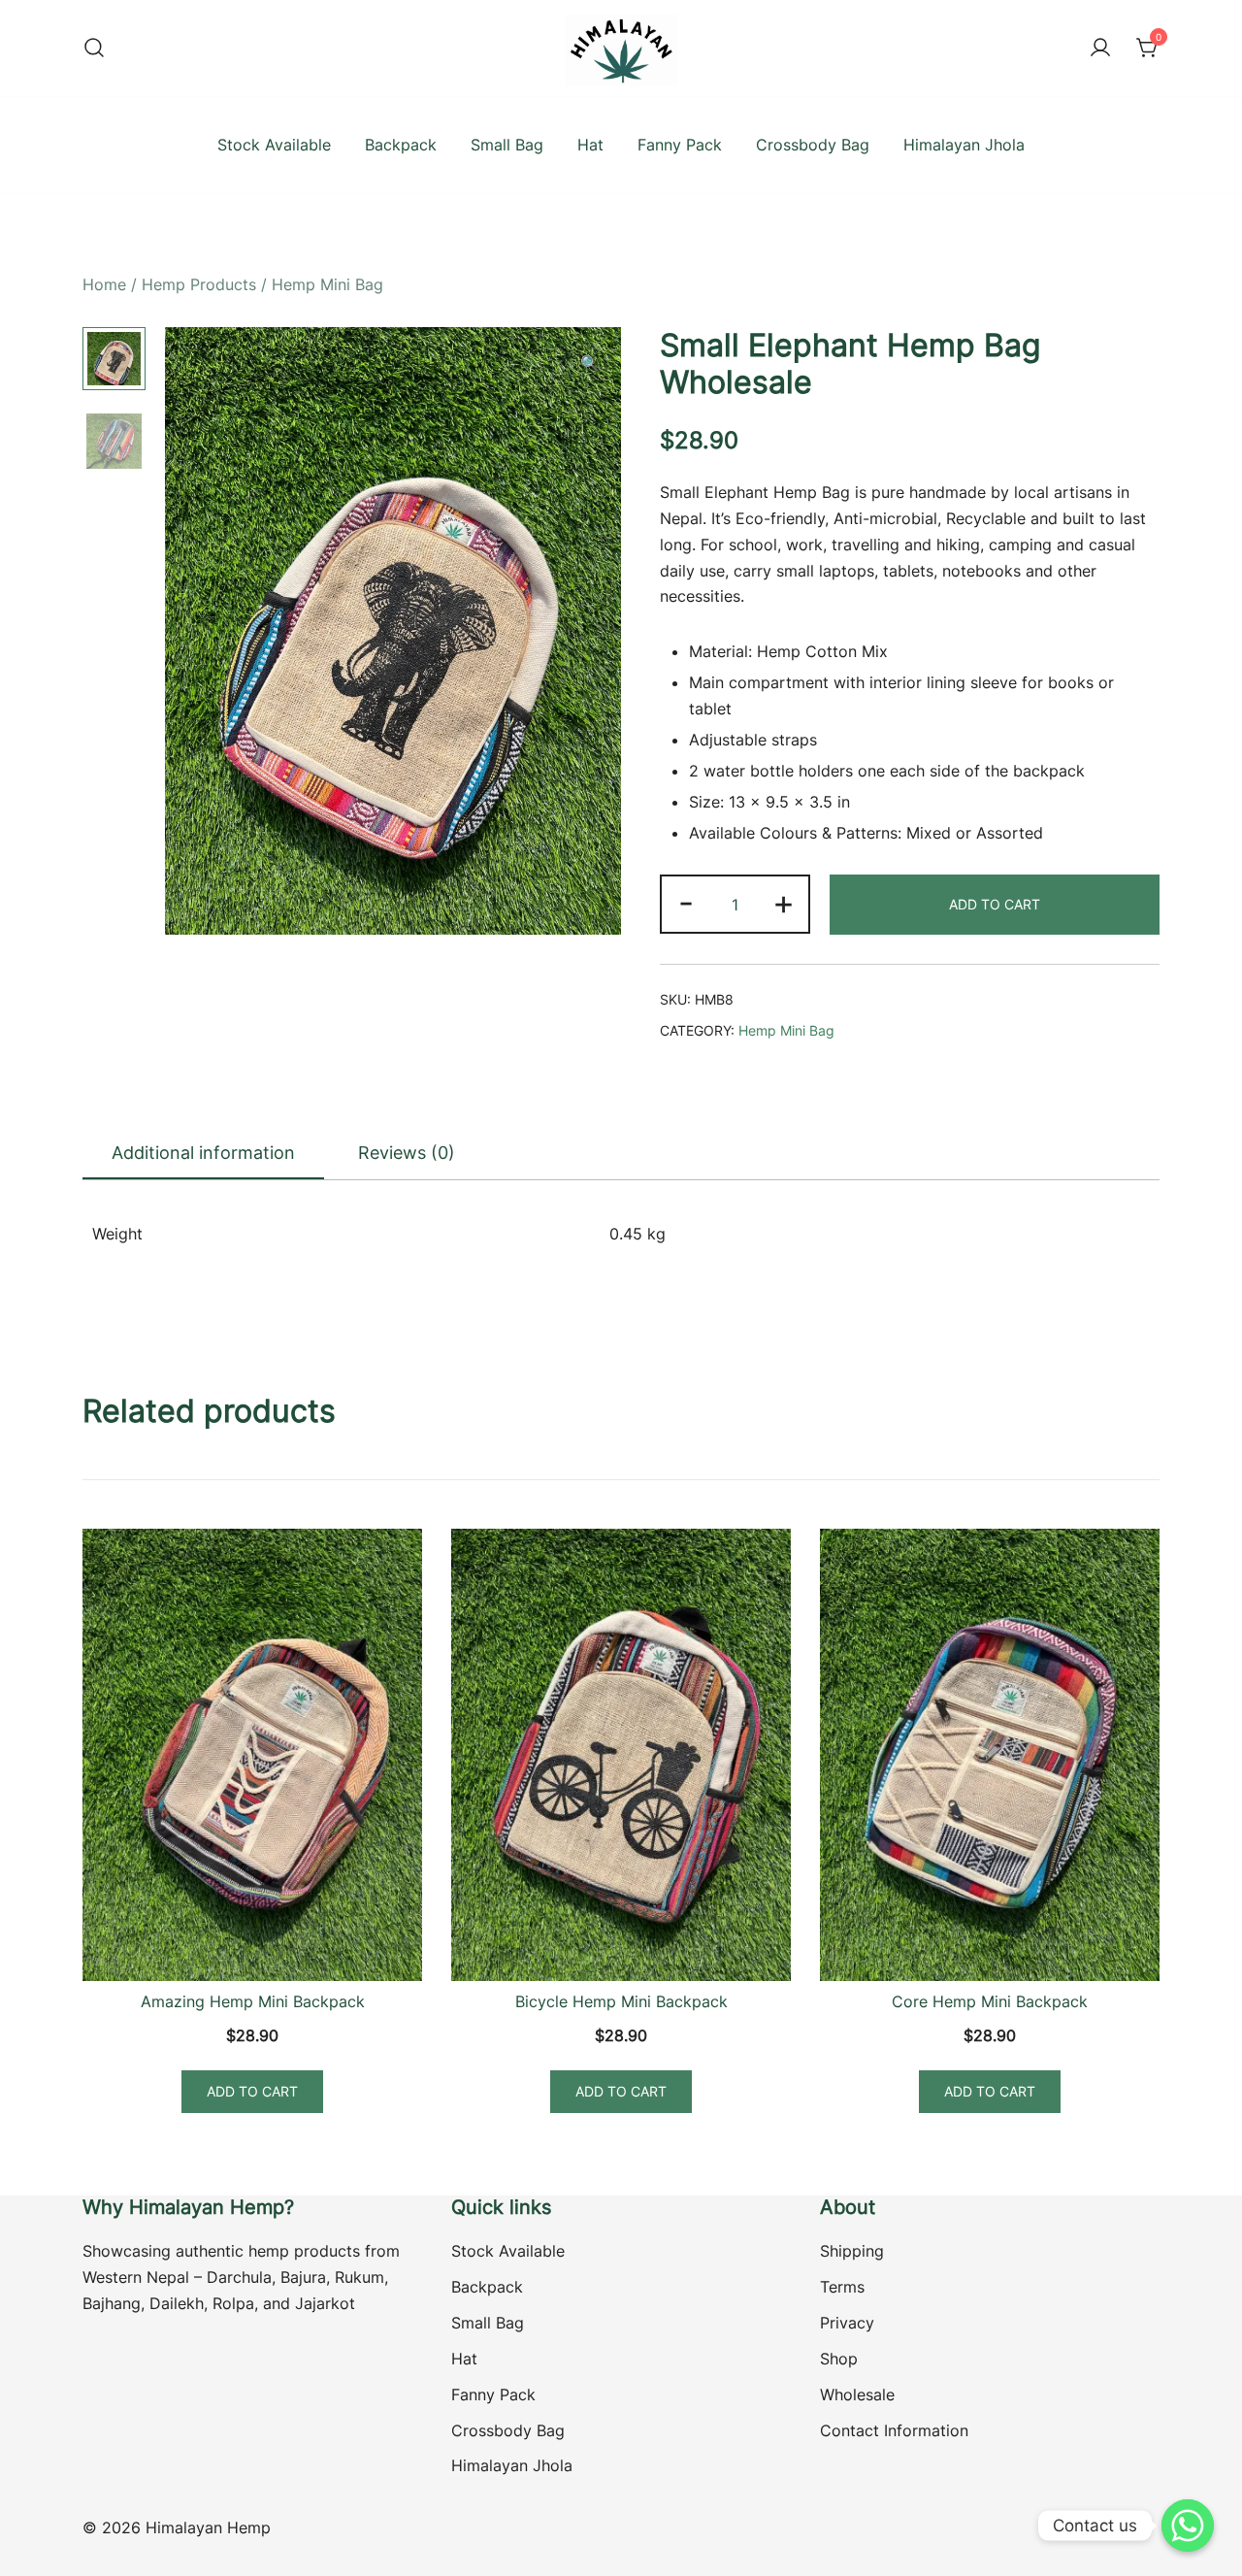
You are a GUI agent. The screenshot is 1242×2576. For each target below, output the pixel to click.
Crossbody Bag (813, 145)
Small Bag (507, 145)
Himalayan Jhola (964, 145)
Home (104, 284)
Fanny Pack (680, 145)
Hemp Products (199, 284)
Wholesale (857, 2394)
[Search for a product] (94, 49)
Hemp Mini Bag (327, 284)
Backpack (401, 145)
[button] (590, 363)
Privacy (847, 2323)
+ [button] (784, 902)
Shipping (852, 2251)
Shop (839, 2359)
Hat (590, 145)
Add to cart (995, 904)
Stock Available (274, 145)
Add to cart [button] (252, 2091)
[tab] (203, 1154)
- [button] (686, 902)
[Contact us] (1188, 2526)
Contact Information (894, 2430)
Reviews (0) (407, 1153)
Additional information (203, 1153)
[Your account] (1100, 49)
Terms (842, 2287)
